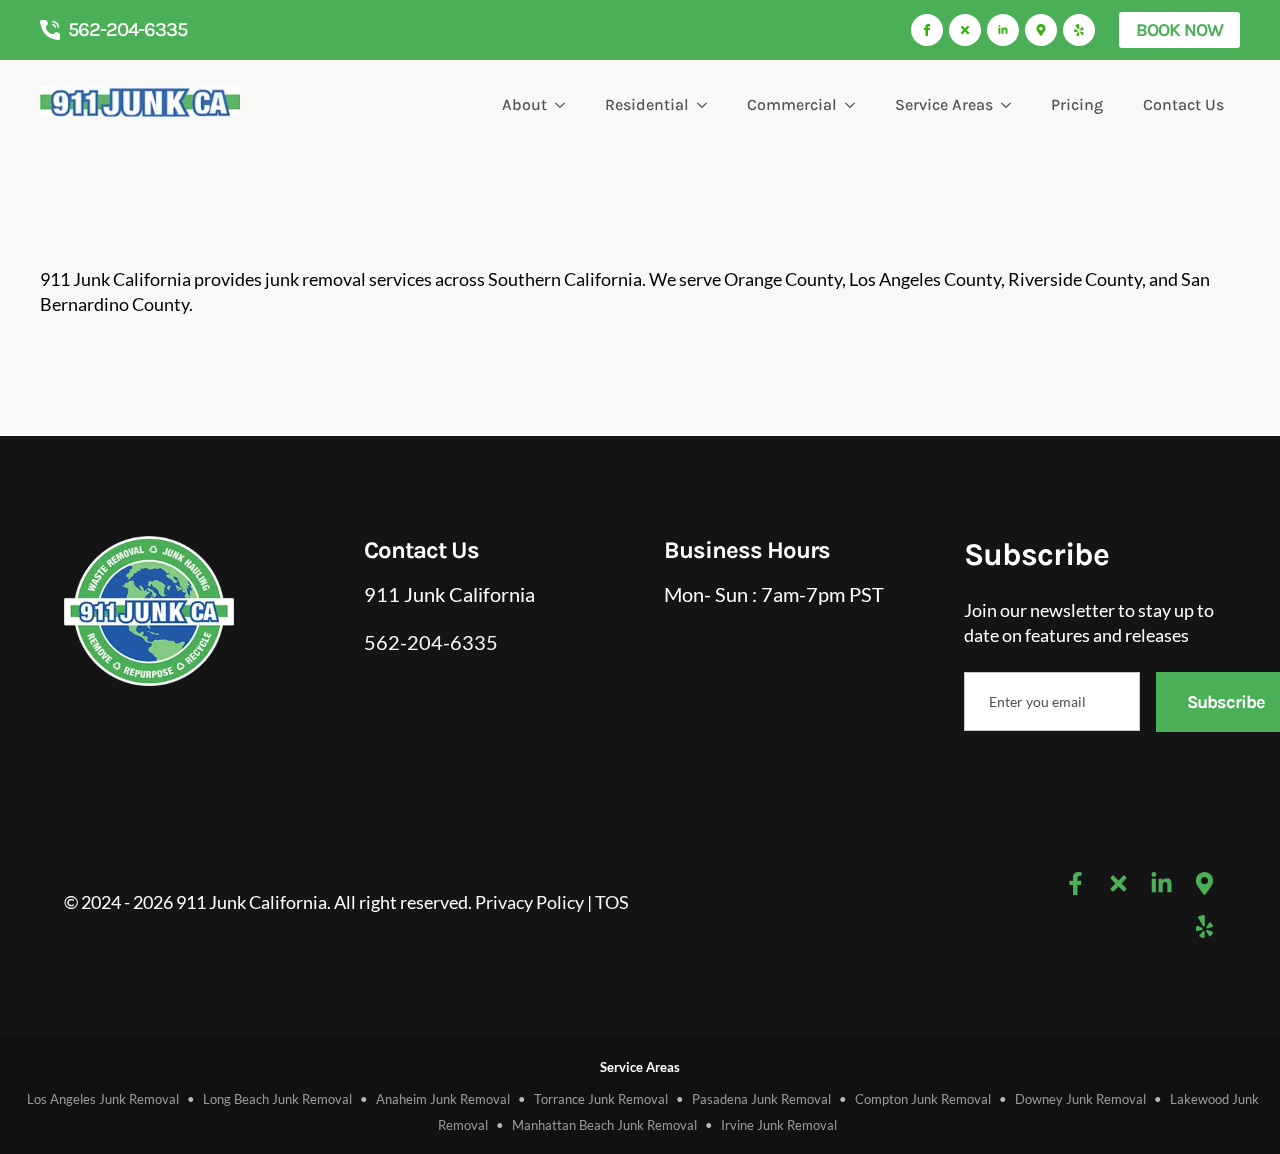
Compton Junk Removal (923, 1099)
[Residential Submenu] (706, 105)
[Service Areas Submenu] (1010, 105)
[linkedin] (1003, 30)
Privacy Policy (529, 902)
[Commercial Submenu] (854, 105)
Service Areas (944, 104)
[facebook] (927, 30)
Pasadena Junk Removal (761, 1099)
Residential (647, 104)
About (524, 104)
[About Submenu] (564, 105)
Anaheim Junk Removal (443, 1099)
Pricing (1077, 104)
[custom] (965, 30)
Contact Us (1183, 104)
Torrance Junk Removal (601, 1099)
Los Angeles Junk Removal (103, 1099)
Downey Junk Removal (1080, 1099)
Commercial (792, 104)
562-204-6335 (431, 642)
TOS (612, 902)
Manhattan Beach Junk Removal (604, 1125)
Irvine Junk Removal (779, 1125)
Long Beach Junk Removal (277, 1099)
